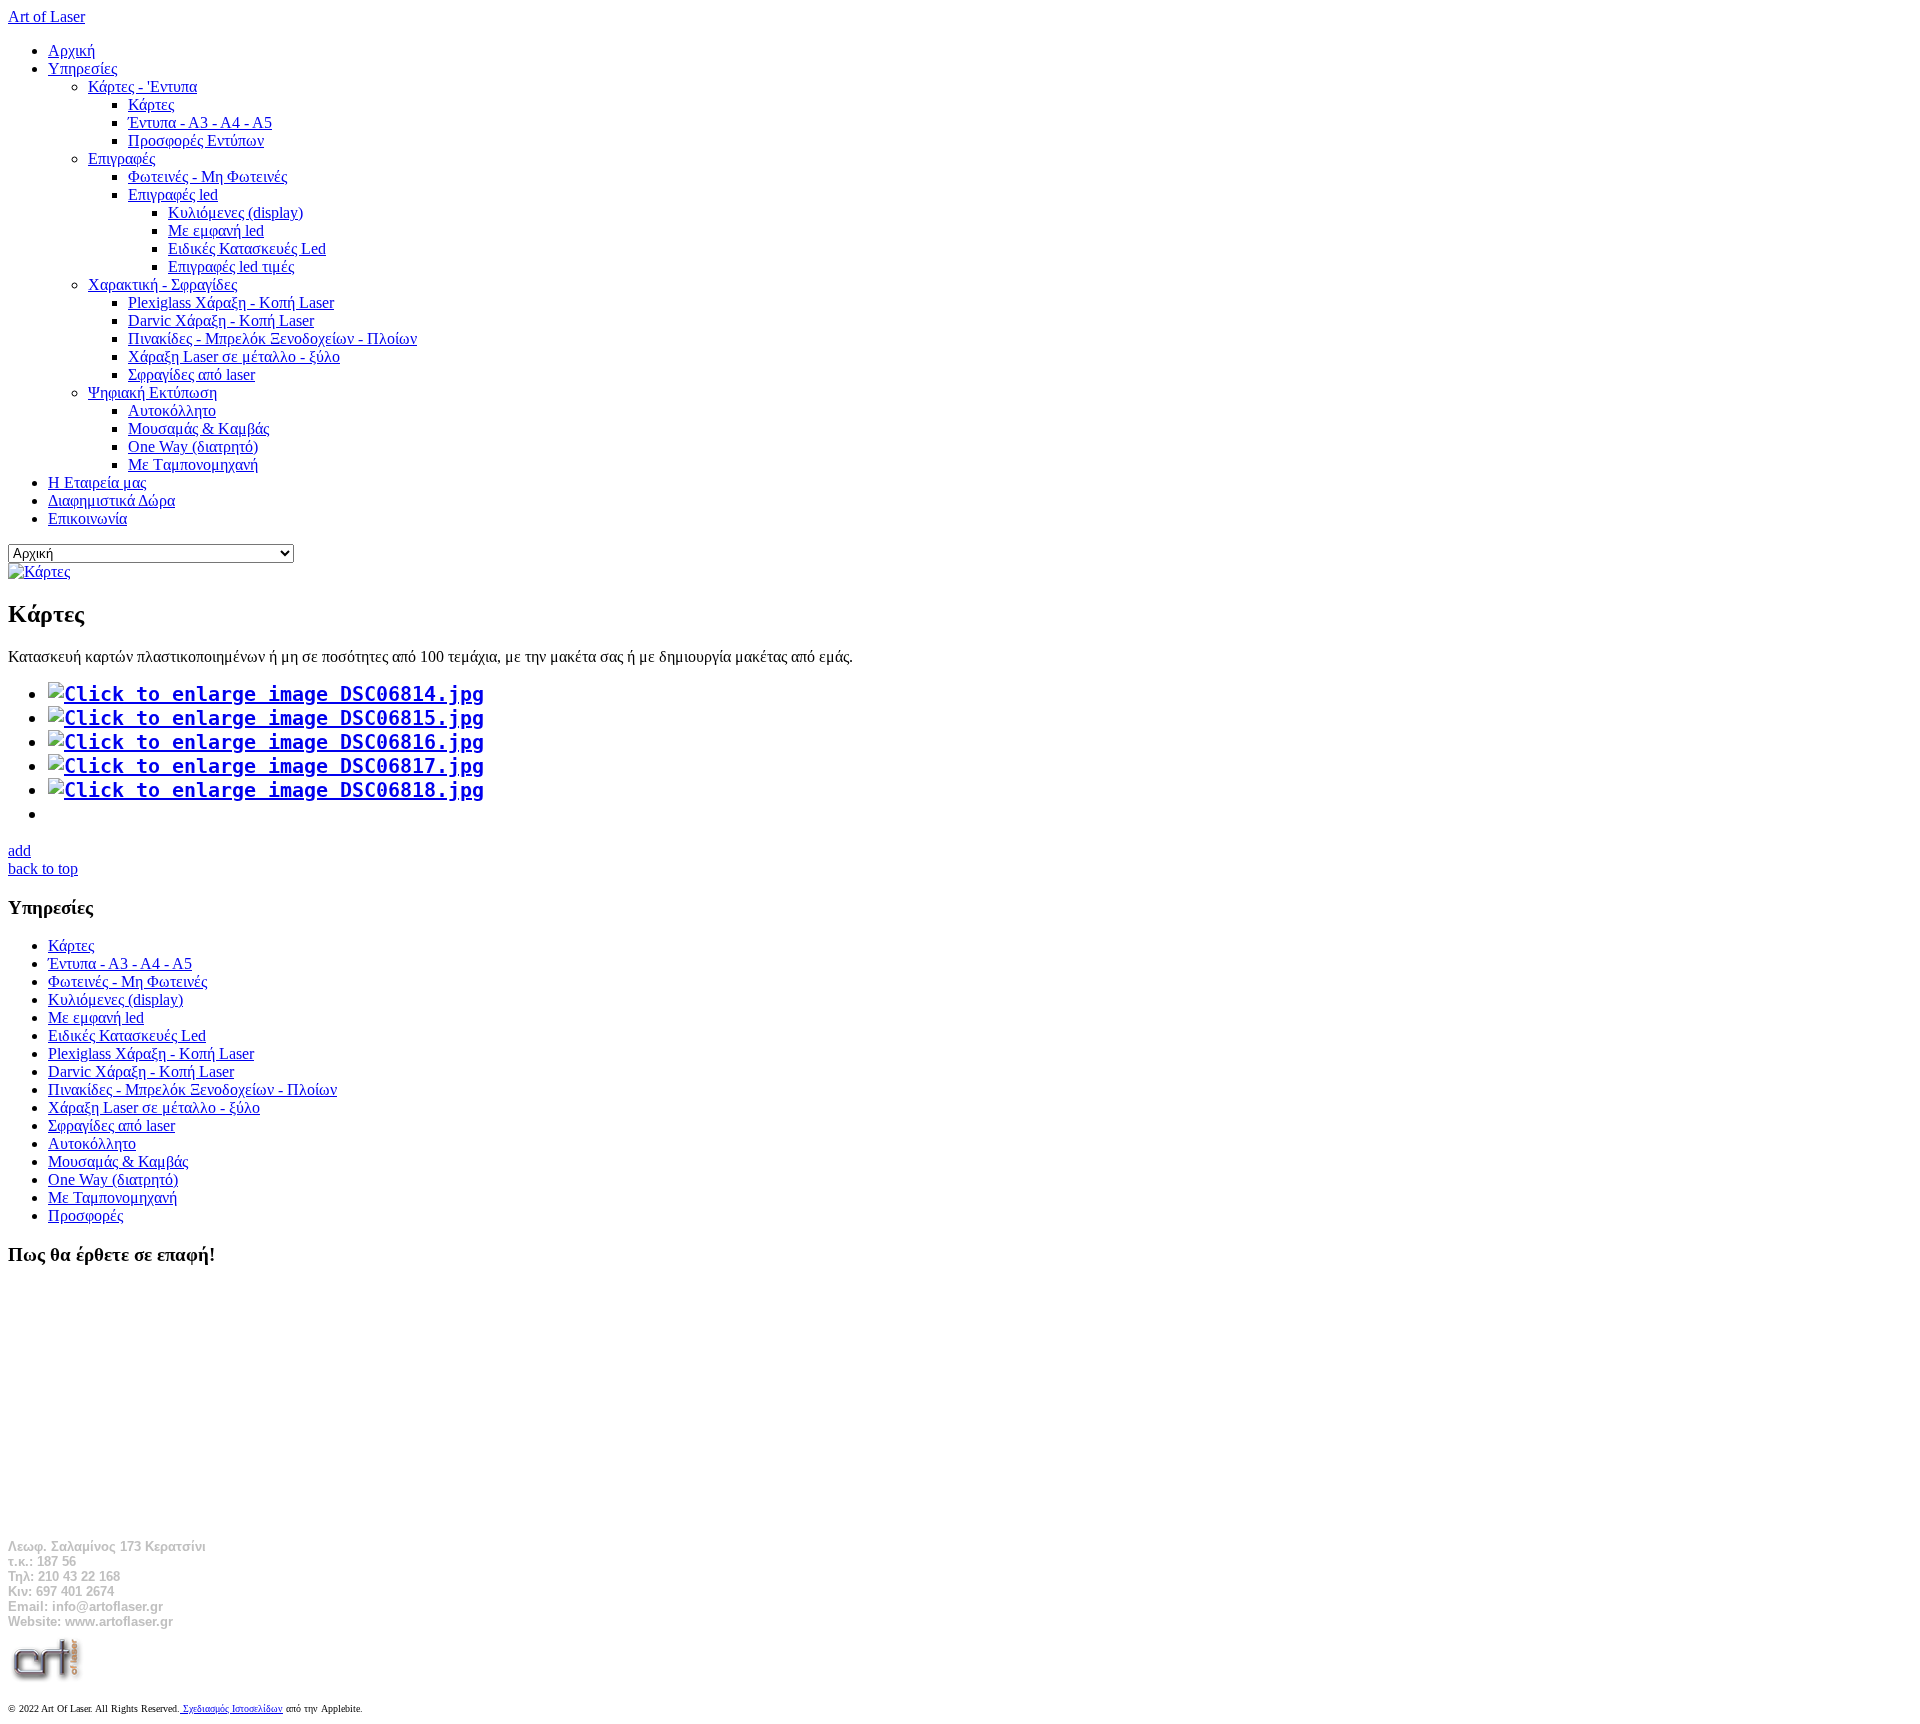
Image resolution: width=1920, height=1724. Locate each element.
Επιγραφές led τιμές (231, 266)
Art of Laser (46, 16)
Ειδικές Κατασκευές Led (247, 248)
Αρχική (71, 50)
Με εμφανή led (216, 230)
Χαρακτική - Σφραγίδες (162, 284)
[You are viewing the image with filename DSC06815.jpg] (266, 718)
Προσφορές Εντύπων (196, 140)
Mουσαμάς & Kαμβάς (198, 428)
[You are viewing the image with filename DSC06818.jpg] (266, 790)
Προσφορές (85, 1215)
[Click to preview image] (39, 571)
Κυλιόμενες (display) (235, 212)
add (19, 850)
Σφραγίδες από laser (191, 374)
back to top (43, 868)
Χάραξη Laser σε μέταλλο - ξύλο (234, 356)
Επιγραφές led (173, 194)
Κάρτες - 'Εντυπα (142, 86)
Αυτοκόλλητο (172, 410)
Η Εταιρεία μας (97, 482)
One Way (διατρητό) (193, 446)
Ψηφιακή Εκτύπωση (152, 392)
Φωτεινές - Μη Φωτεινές (207, 176)
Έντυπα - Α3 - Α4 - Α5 (200, 122)
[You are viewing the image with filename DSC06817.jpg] (266, 766)
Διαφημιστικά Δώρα (111, 500)
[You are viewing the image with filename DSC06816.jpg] (266, 742)
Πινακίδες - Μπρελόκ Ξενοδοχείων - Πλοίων (272, 338)
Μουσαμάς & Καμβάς (118, 1161)
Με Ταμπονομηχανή (112, 1197)
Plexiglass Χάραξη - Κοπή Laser (231, 302)
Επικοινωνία (87, 518)
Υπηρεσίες (82, 68)
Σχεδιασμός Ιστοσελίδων (231, 1708)
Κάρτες (151, 104)
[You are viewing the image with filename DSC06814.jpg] (266, 694)
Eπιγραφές (121, 158)
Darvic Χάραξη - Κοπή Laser (221, 320)
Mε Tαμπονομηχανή (193, 464)
